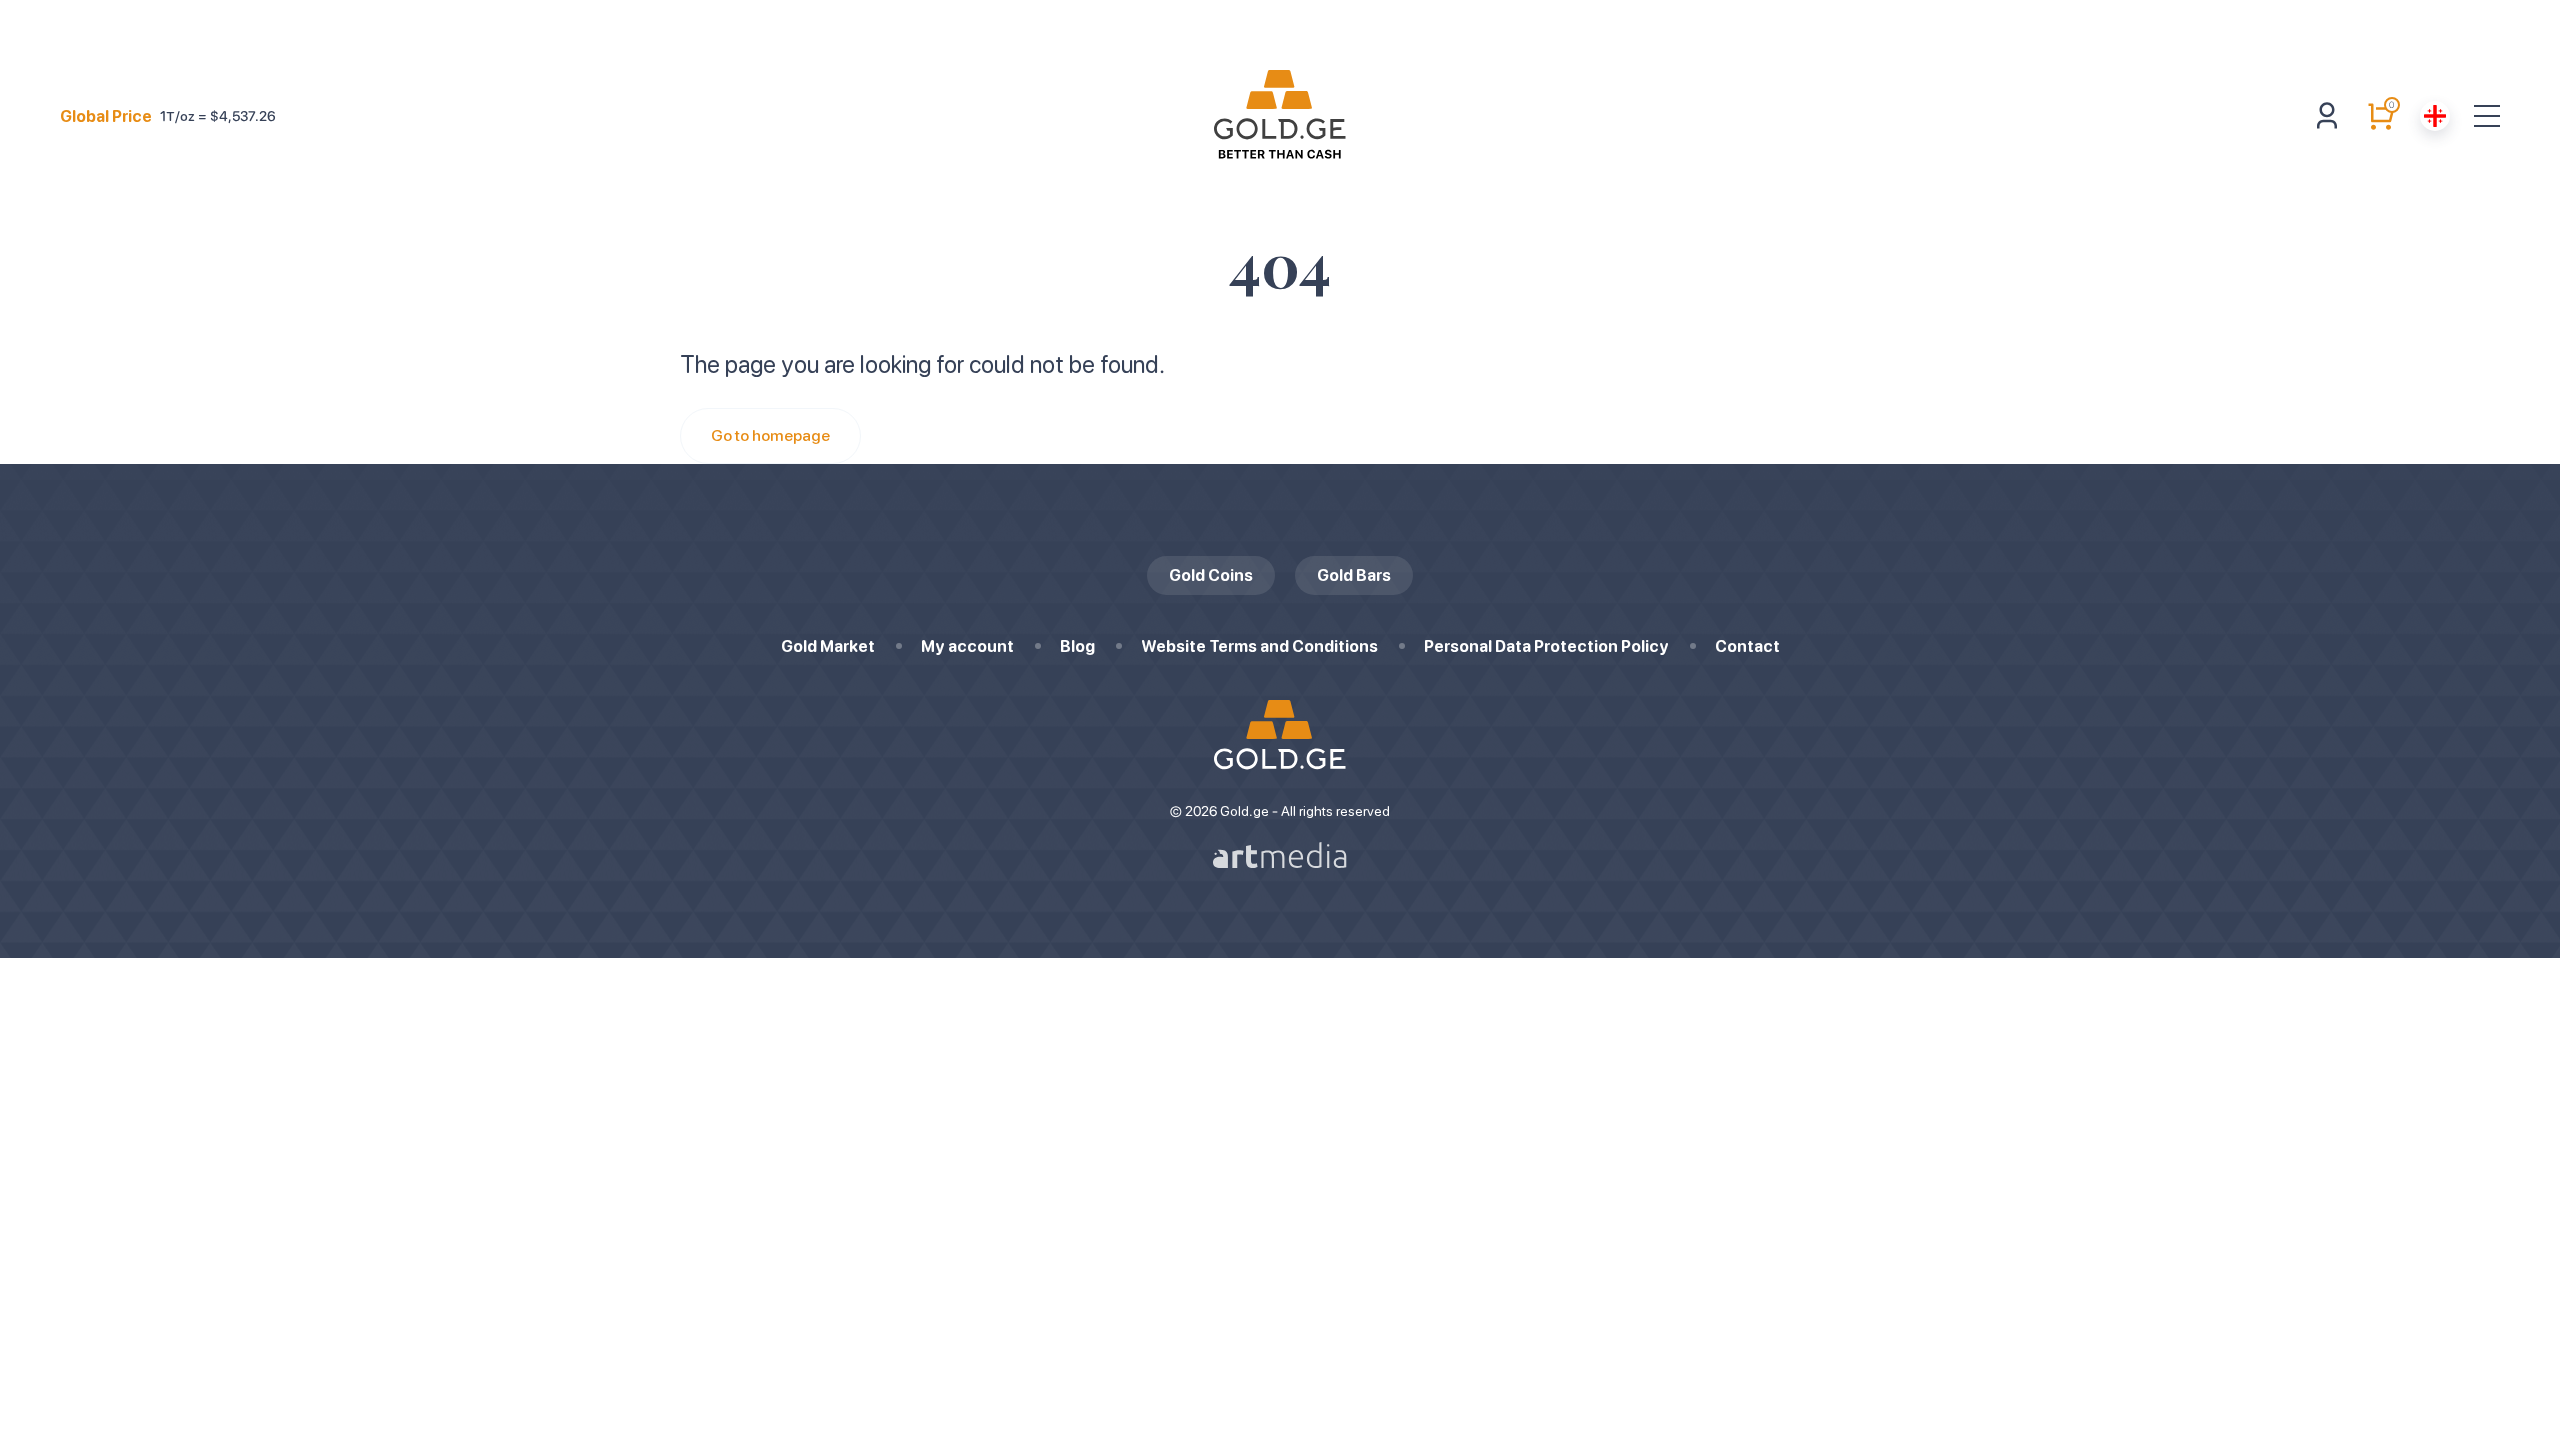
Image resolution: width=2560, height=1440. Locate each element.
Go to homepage (770, 435)
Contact (1747, 646)
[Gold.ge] (1280, 116)
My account (967, 646)
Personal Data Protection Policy (1546, 646)
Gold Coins (1211, 575)
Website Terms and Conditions (1259, 646)
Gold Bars (1354, 575)
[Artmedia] (1280, 855)
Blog (1077, 646)
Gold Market (828, 646)
